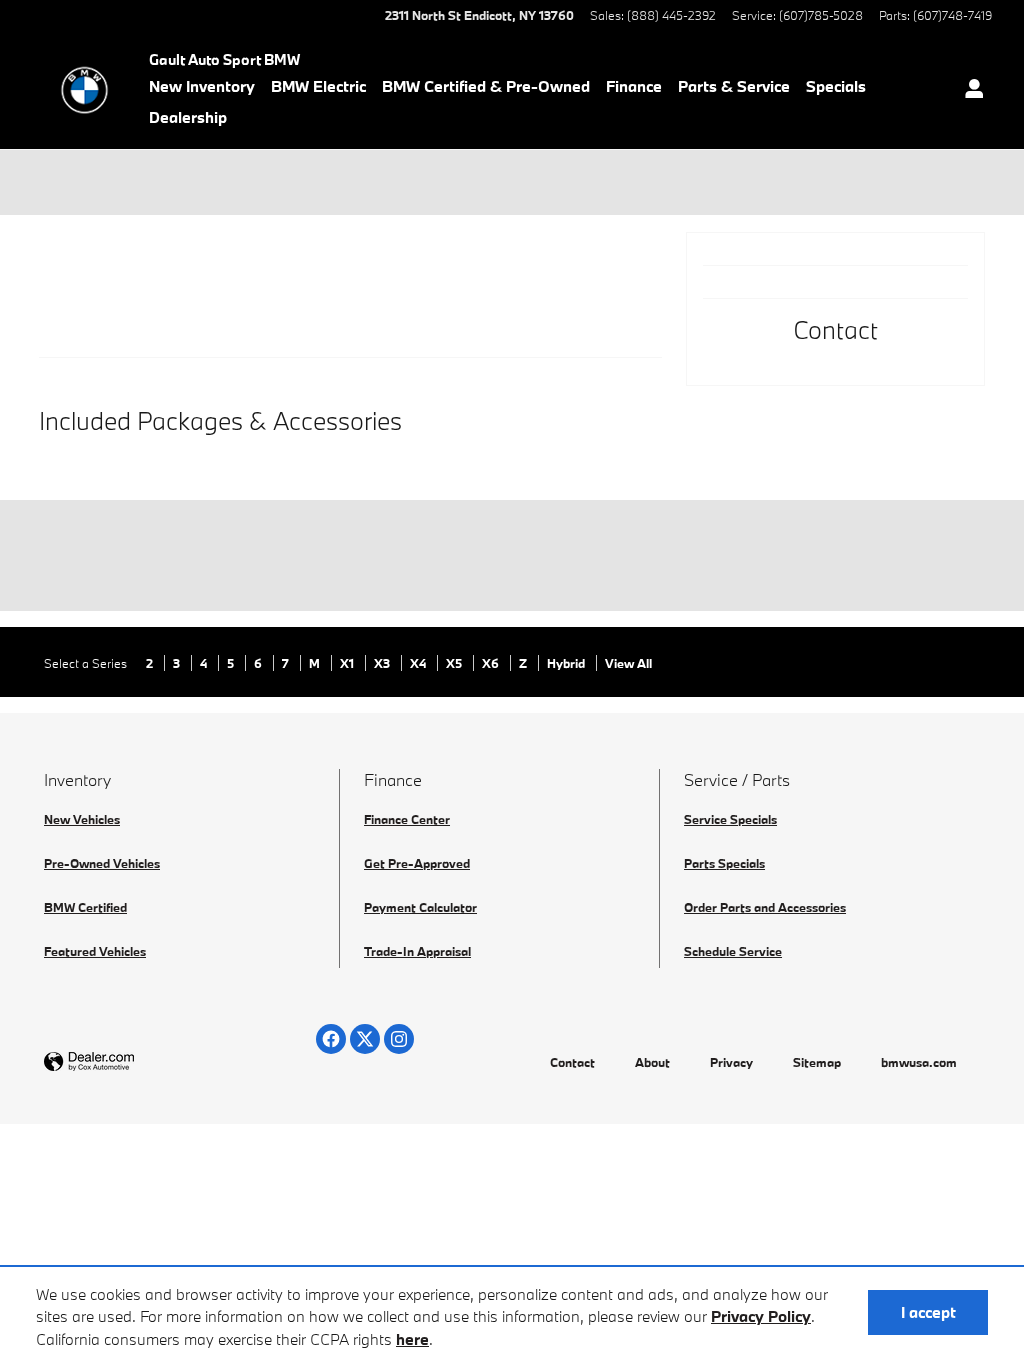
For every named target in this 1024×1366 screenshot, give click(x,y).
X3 (383, 663)
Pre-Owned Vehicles (102, 863)
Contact (572, 1062)
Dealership (188, 117)
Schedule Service (733, 951)
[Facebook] (331, 1039)
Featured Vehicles (95, 951)
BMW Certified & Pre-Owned (486, 86)
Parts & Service (734, 86)
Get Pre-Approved (417, 863)
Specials (836, 86)
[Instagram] (399, 1039)
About (652, 1062)
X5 (455, 663)
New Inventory (202, 86)
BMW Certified (85, 907)
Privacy (731, 1062)
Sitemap (817, 1062)
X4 (419, 663)
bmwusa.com (919, 1062)
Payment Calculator (420, 907)
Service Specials (730, 819)
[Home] (84, 90)
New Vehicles (82, 819)
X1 (348, 663)
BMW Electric (318, 86)
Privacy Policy (761, 1316)
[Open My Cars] (969, 90)
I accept (928, 1312)
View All (628, 663)
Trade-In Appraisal (417, 951)
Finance (634, 86)
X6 (492, 663)
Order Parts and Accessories (765, 907)
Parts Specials (724, 863)
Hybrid (567, 663)
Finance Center (407, 819)
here (412, 1339)
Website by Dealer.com (138, 1062)
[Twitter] (365, 1039)
